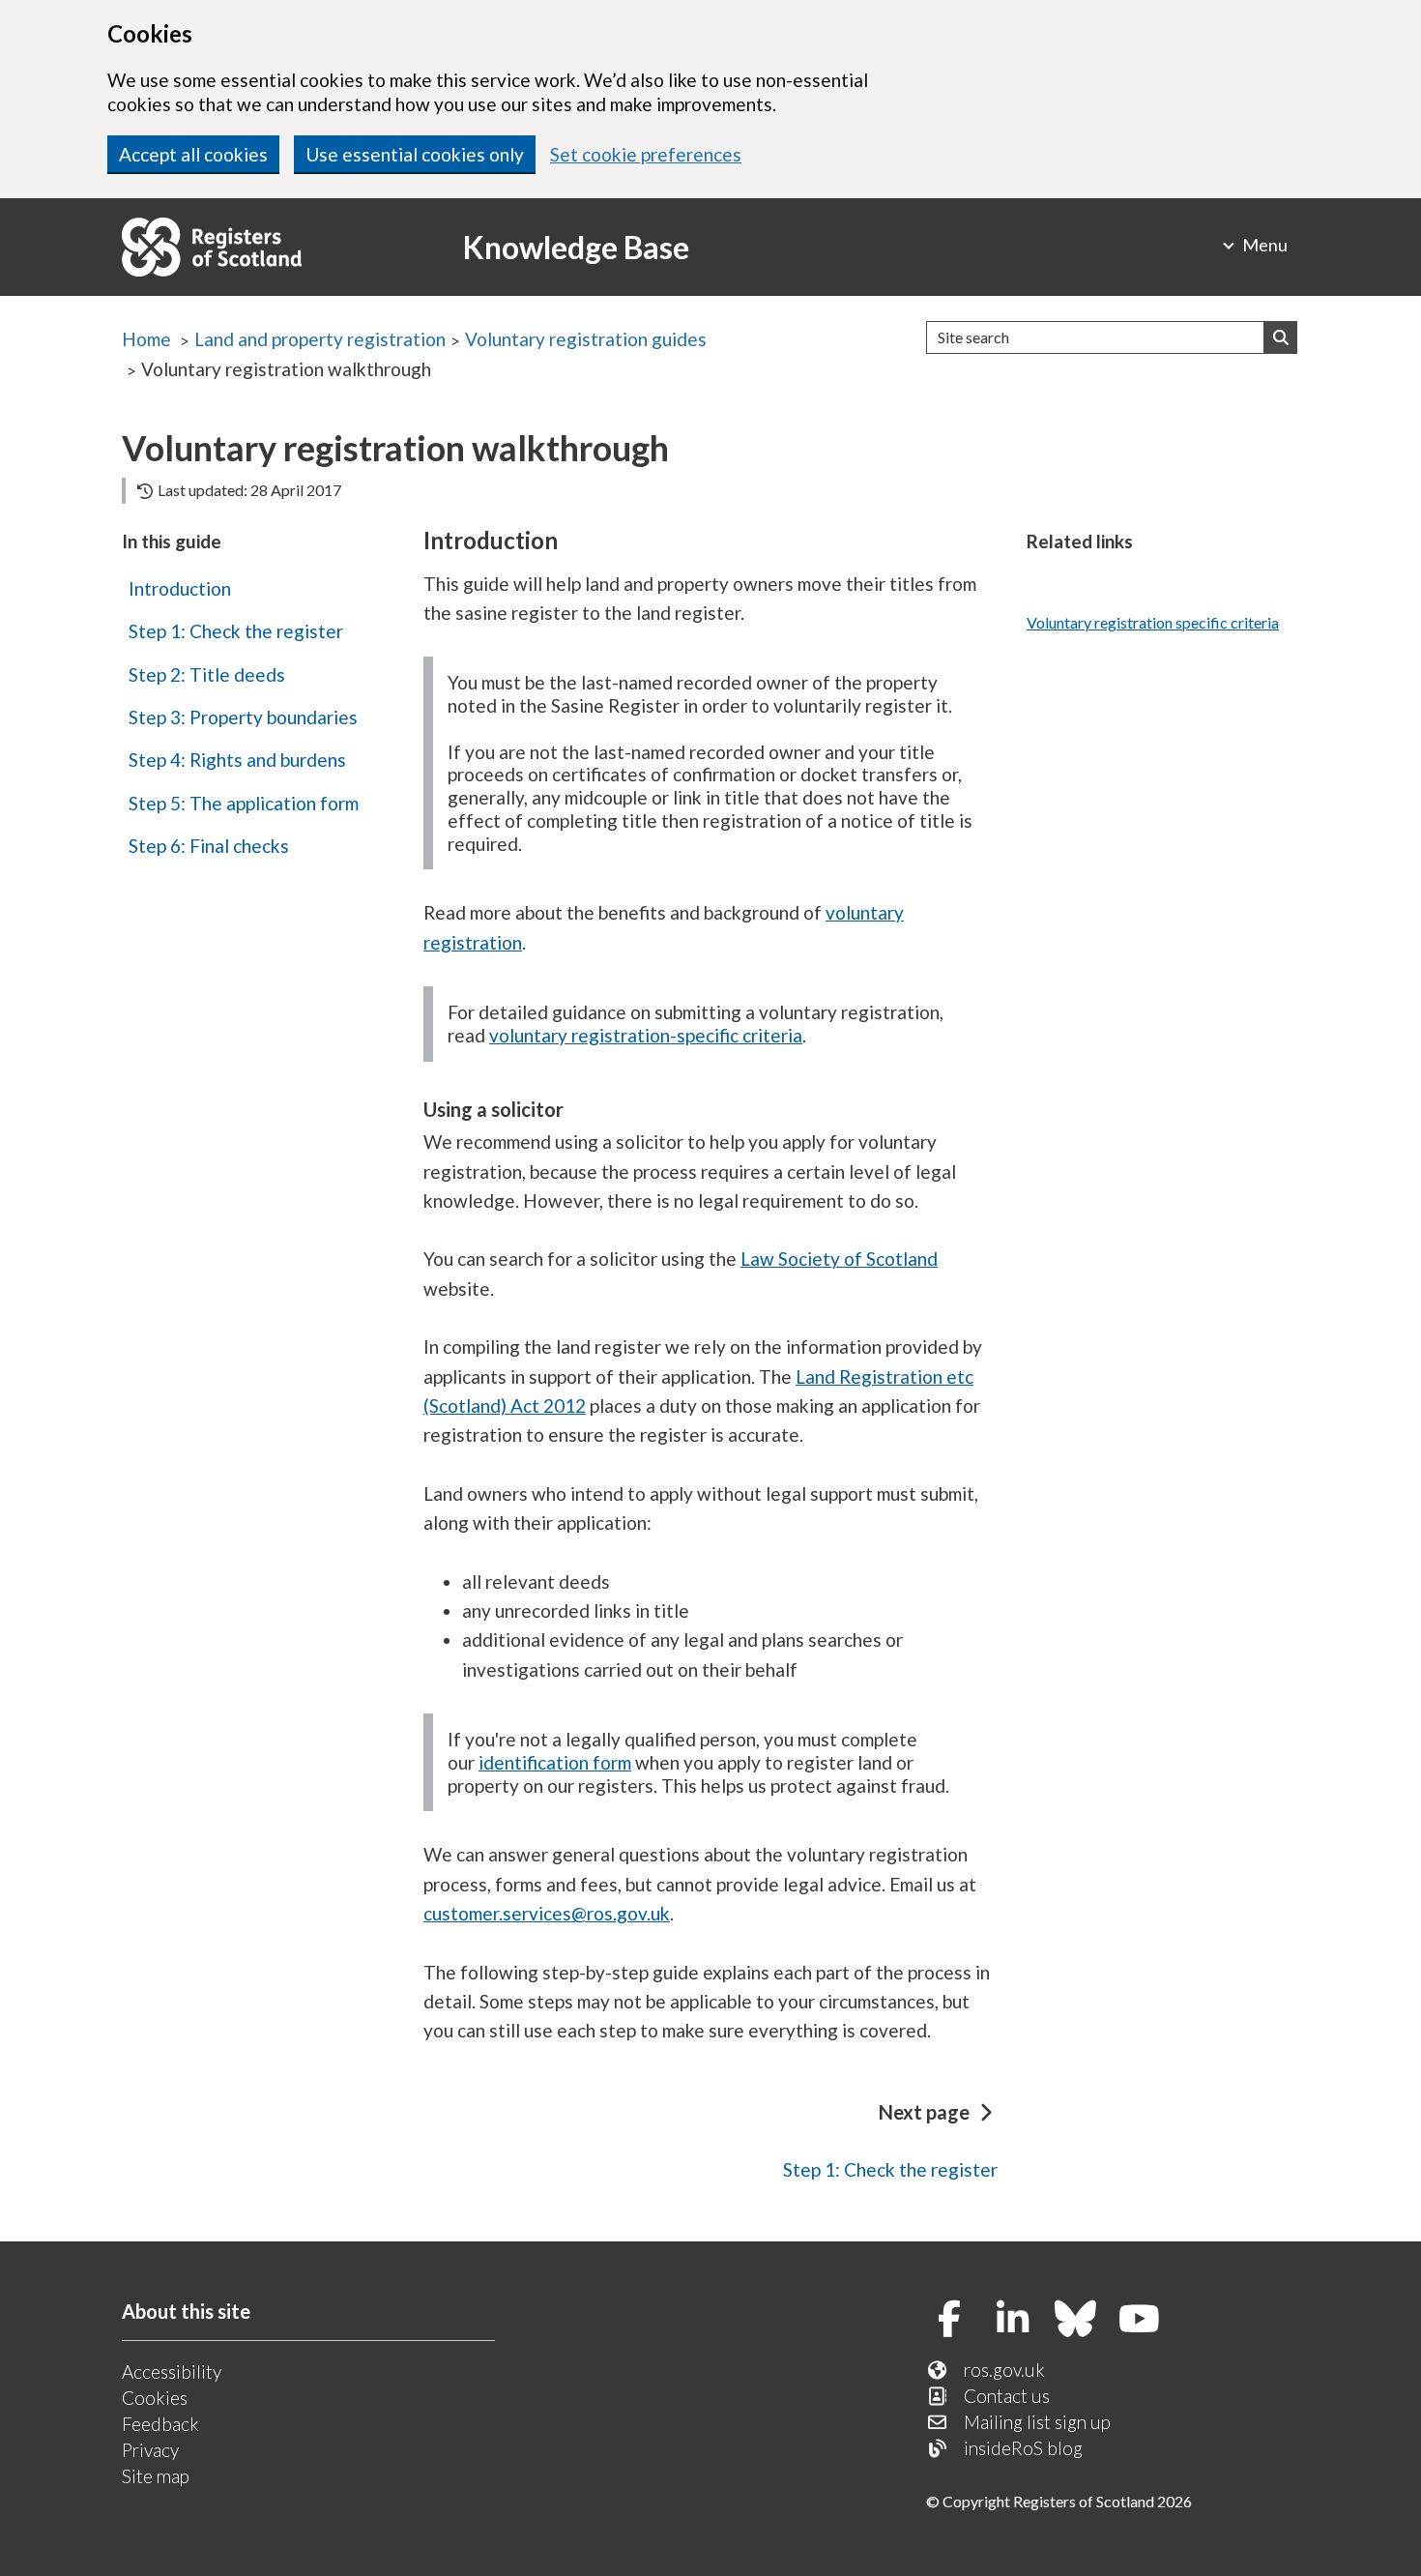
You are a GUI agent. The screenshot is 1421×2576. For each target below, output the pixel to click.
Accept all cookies (193, 154)
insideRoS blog (1023, 2448)
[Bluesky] (1083, 2320)
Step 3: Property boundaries (243, 717)
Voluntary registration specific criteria (1153, 622)
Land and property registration (320, 339)
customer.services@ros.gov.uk (547, 1913)
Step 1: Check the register (236, 631)
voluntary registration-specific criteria (646, 1035)
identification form (555, 1762)
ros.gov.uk (1004, 2370)
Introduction (180, 588)
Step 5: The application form (244, 803)
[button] (1281, 337)
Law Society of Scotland (839, 1259)
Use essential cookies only (415, 154)
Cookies (155, 2398)
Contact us (1007, 2396)
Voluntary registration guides (586, 339)
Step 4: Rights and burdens (237, 760)
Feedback (160, 2424)
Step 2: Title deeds (207, 674)
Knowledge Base (576, 247)
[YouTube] (1146, 2320)
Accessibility (172, 2371)
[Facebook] (957, 2320)
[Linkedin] (1019, 2320)
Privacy (150, 2450)
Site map (156, 2476)
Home (146, 339)
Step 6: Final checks (209, 846)
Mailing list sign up (1037, 2422)
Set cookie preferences (646, 154)
